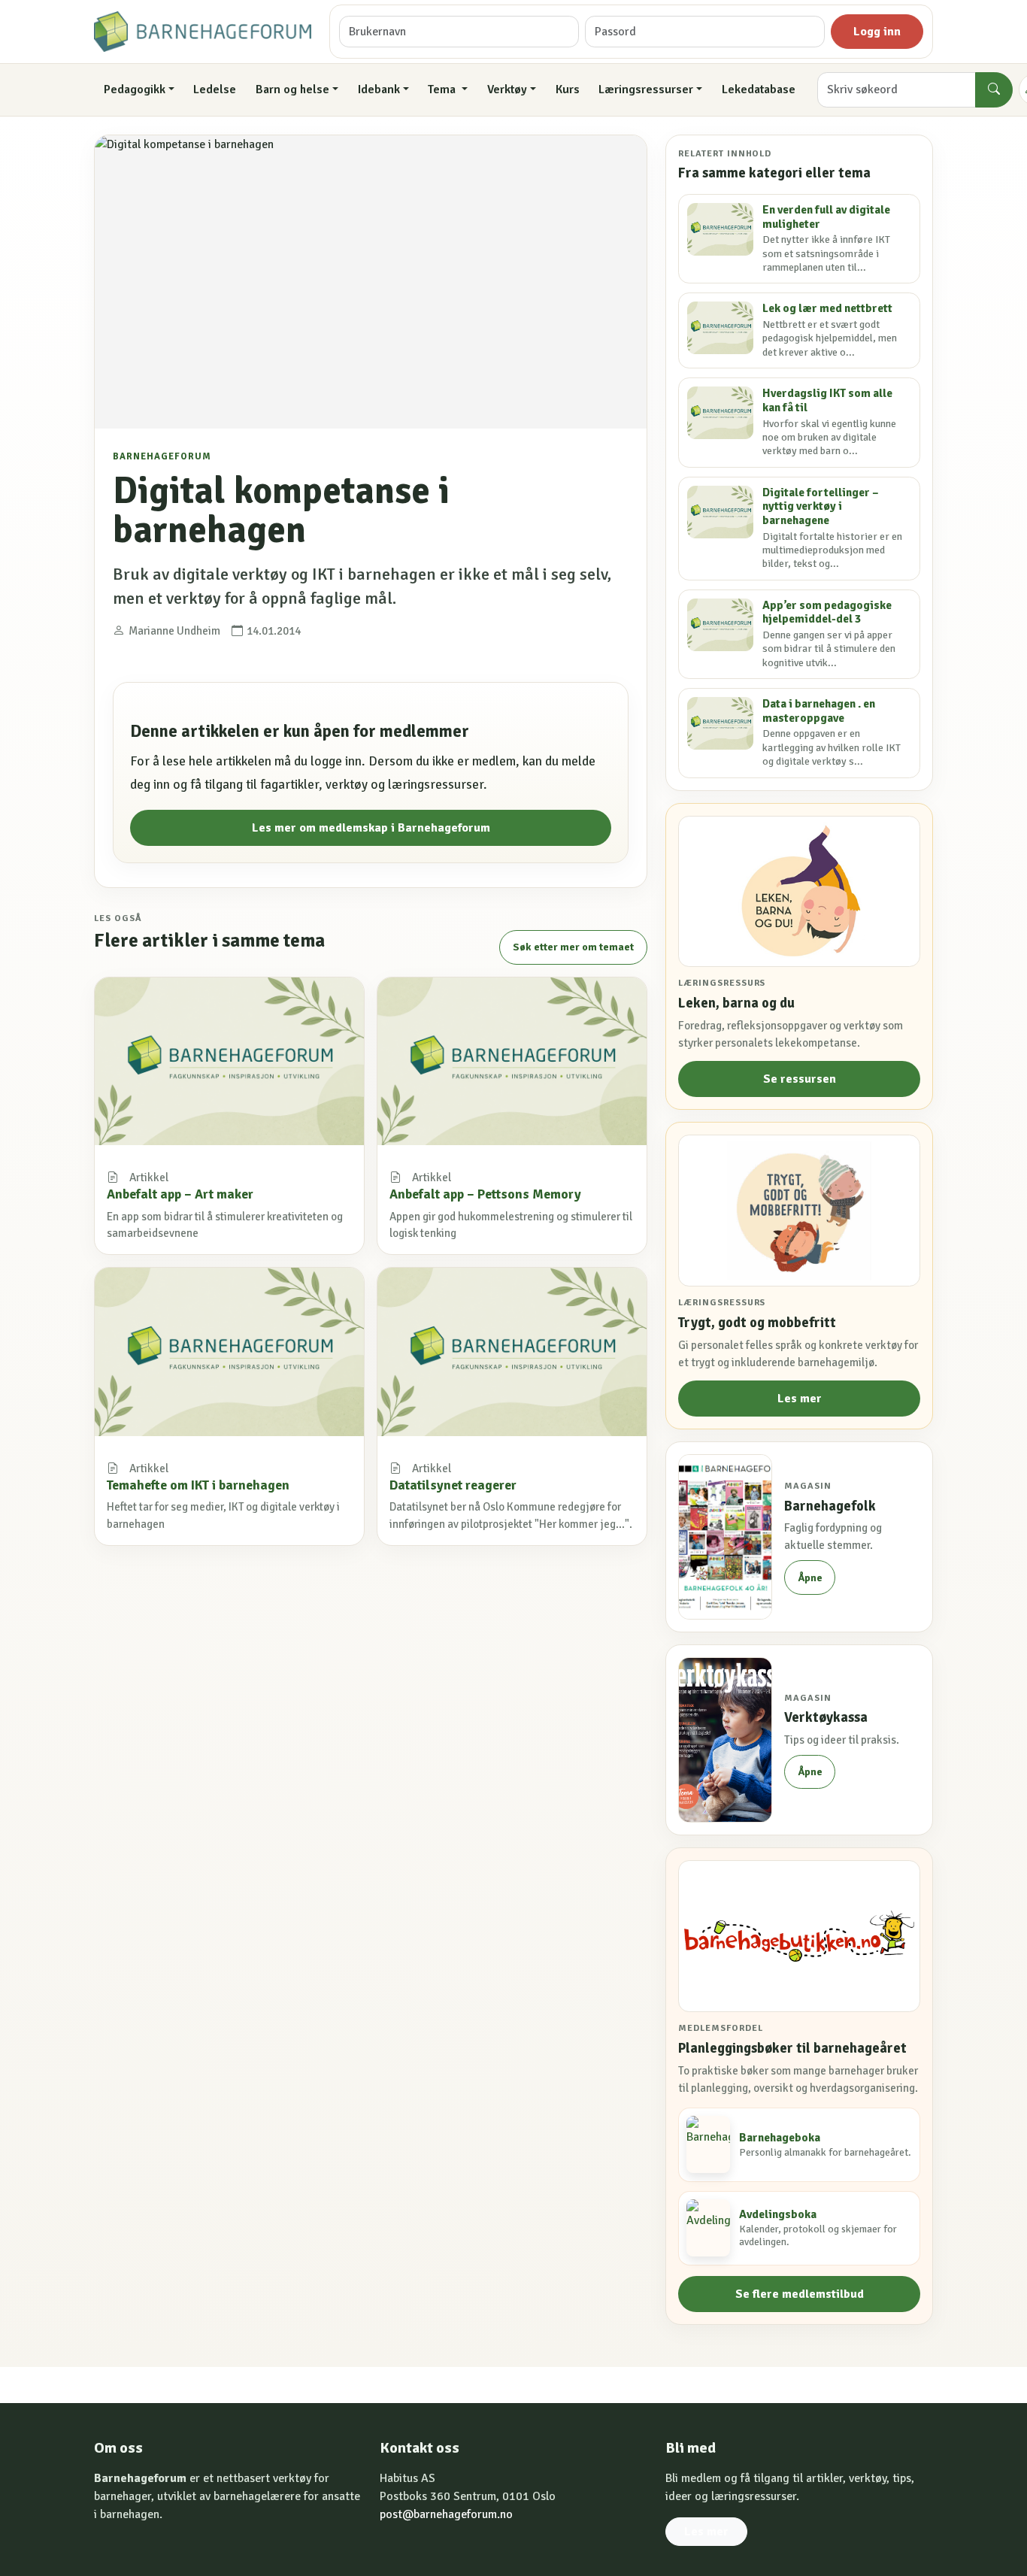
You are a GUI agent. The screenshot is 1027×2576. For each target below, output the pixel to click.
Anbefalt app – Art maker (180, 1194)
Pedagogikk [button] (135, 89)
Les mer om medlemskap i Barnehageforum (371, 828)
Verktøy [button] (507, 89)
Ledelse (215, 89)
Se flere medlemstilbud (800, 2294)
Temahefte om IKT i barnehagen (198, 1485)
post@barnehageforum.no (446, 2514)
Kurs (568, 89)
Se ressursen (800, 1079)
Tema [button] (443, 89)
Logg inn (877, 32)
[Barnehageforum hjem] (203, 32)
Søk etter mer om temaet (573, 947)
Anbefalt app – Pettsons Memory (485, 1194)
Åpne (810, 1578)
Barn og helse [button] (292, 89)
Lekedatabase (759, 89)
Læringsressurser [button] (646, 89)
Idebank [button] (379, 89)
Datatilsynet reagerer (453, 1485)
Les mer (800, 1399)
